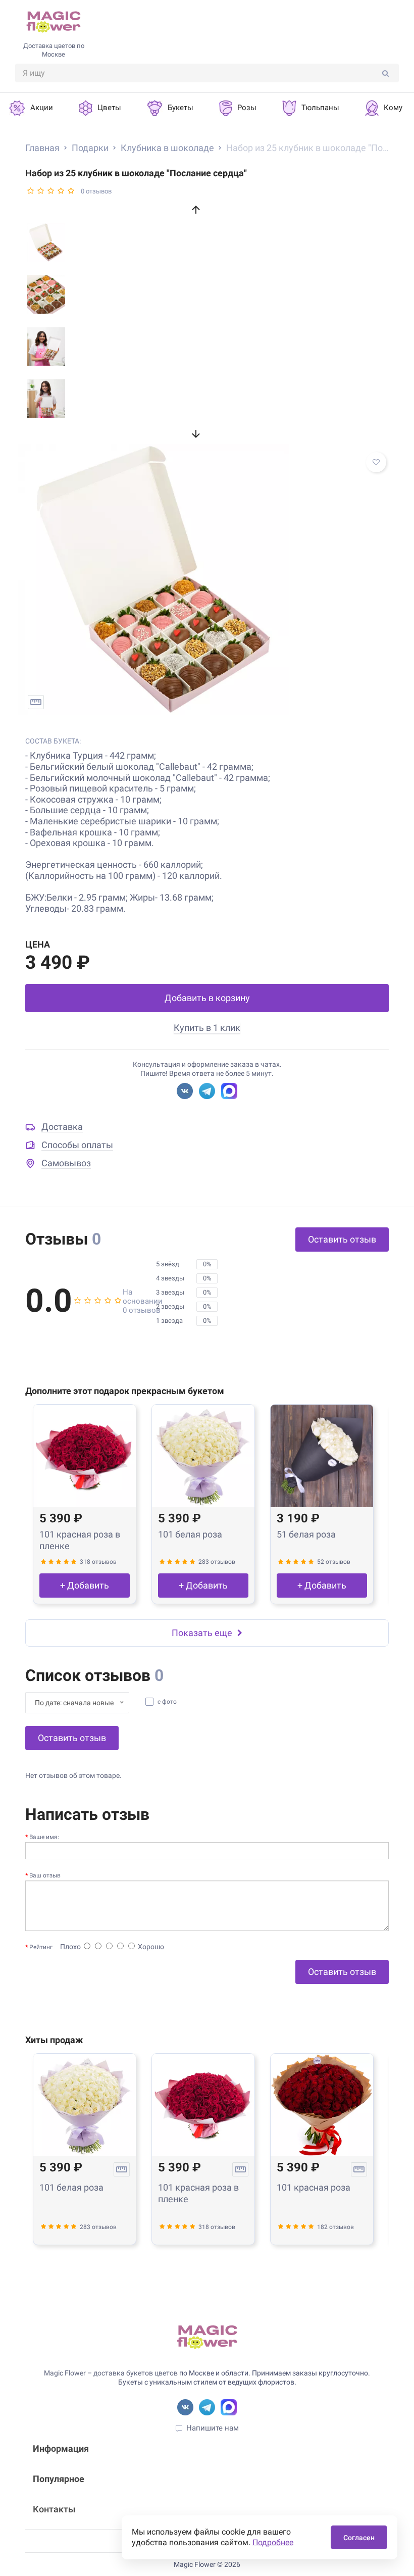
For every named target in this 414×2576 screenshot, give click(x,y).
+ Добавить (85, 1585)
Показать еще (202, 1633)
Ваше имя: (44, 1837)
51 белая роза (306, 1534)
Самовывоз (66, 1163)
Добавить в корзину (207, 998)
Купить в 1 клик (207, 1028)
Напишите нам (213, 2428)
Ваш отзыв (45, 1875)
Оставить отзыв (342, 1239)
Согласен (359, 2538)
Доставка (62, 1127)
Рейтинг (41, 1947)
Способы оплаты (77, 1145)
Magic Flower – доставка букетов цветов (111, 2373)
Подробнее (273, 2542)
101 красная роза (314, 2187)
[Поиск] (385, 73)
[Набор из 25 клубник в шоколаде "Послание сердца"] (207, 579)
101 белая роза (190, 1534)
